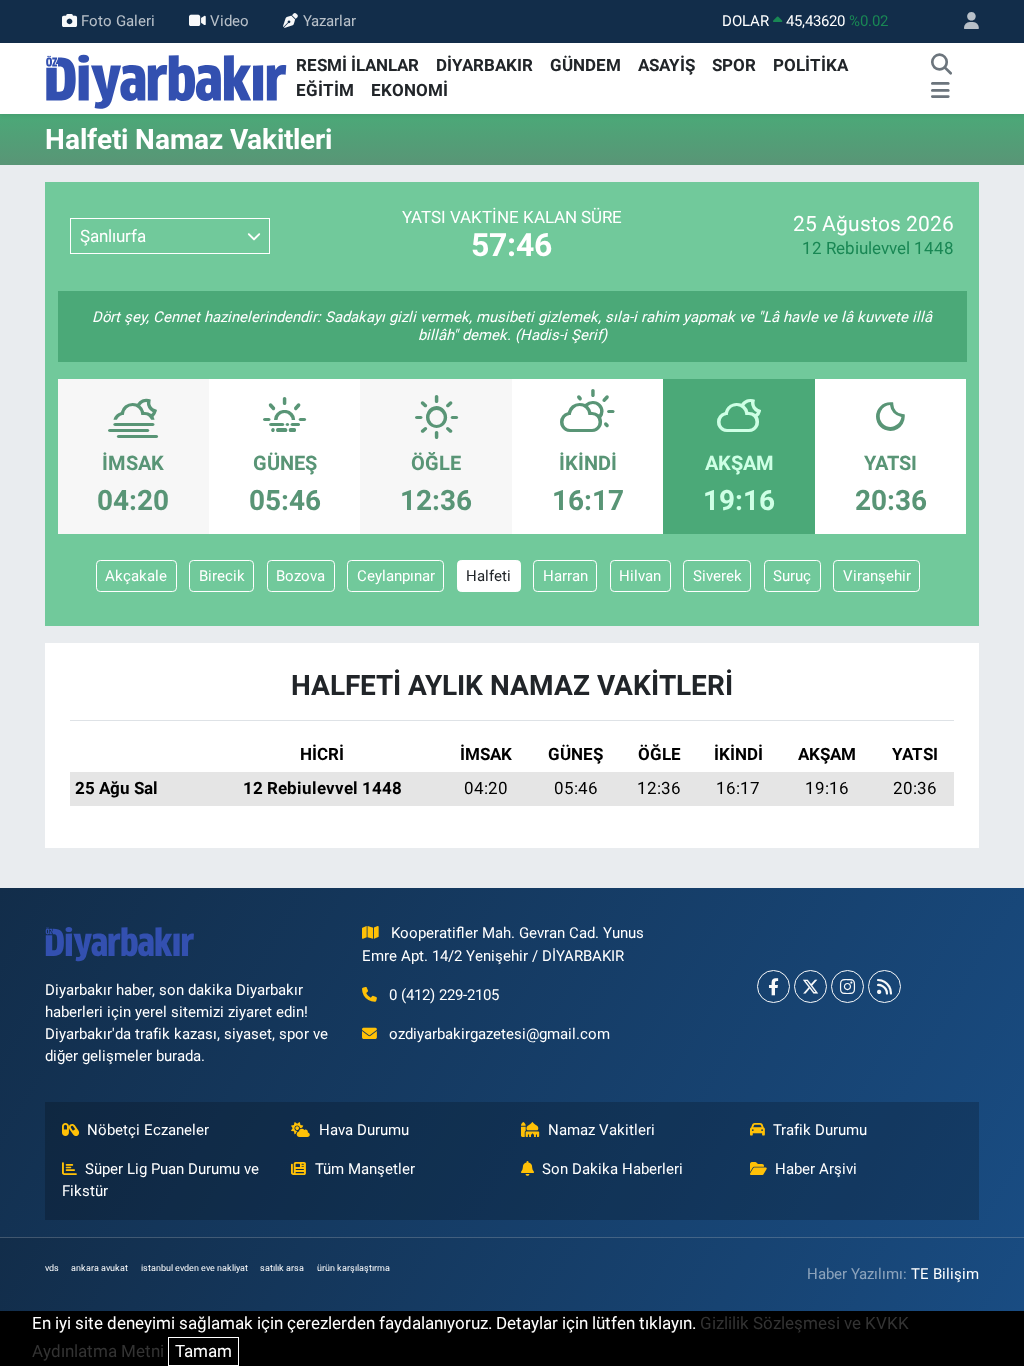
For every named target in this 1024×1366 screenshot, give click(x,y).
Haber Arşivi (816, 1169)
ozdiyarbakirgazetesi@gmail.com (499, 1034)
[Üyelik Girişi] (963, 21)
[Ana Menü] (940, 91)
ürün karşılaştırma (353, 1268)
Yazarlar (329, 21)
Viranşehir (877, 576)
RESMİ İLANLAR (357, 65)
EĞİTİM (325, 90)
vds (52, 1268)
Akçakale (136, 576)
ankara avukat (99, 1268)
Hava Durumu (364, 1130)
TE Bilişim (945, 1274)
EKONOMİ (409, 90)
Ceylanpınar (396, 576)
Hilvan (640, 576)
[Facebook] (773, 986)
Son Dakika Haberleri (612, 1169)
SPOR (734, 65)
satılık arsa (282, 1268)
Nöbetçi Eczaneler (148, 1130)
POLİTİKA (810, 65)
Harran (565, 576)
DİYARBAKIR (484, 65)
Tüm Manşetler (365, 1169)
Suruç (792, 576)
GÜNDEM (585, 65)
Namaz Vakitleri (601, 1130)
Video (229, 21)
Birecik (222, 576)
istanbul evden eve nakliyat (194, 1268)
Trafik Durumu (820, 1130)
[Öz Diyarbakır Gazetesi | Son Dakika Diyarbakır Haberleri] (166, 77)
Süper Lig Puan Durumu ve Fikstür (161, 1180)
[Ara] (942, 66)
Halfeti (488, 576)
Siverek (717, 576)
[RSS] (884, 986)
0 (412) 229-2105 (444, 995)
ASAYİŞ (666, 65)
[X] (810, 986)
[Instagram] (847, 986)
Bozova (300, 576)
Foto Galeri (118, 21)
